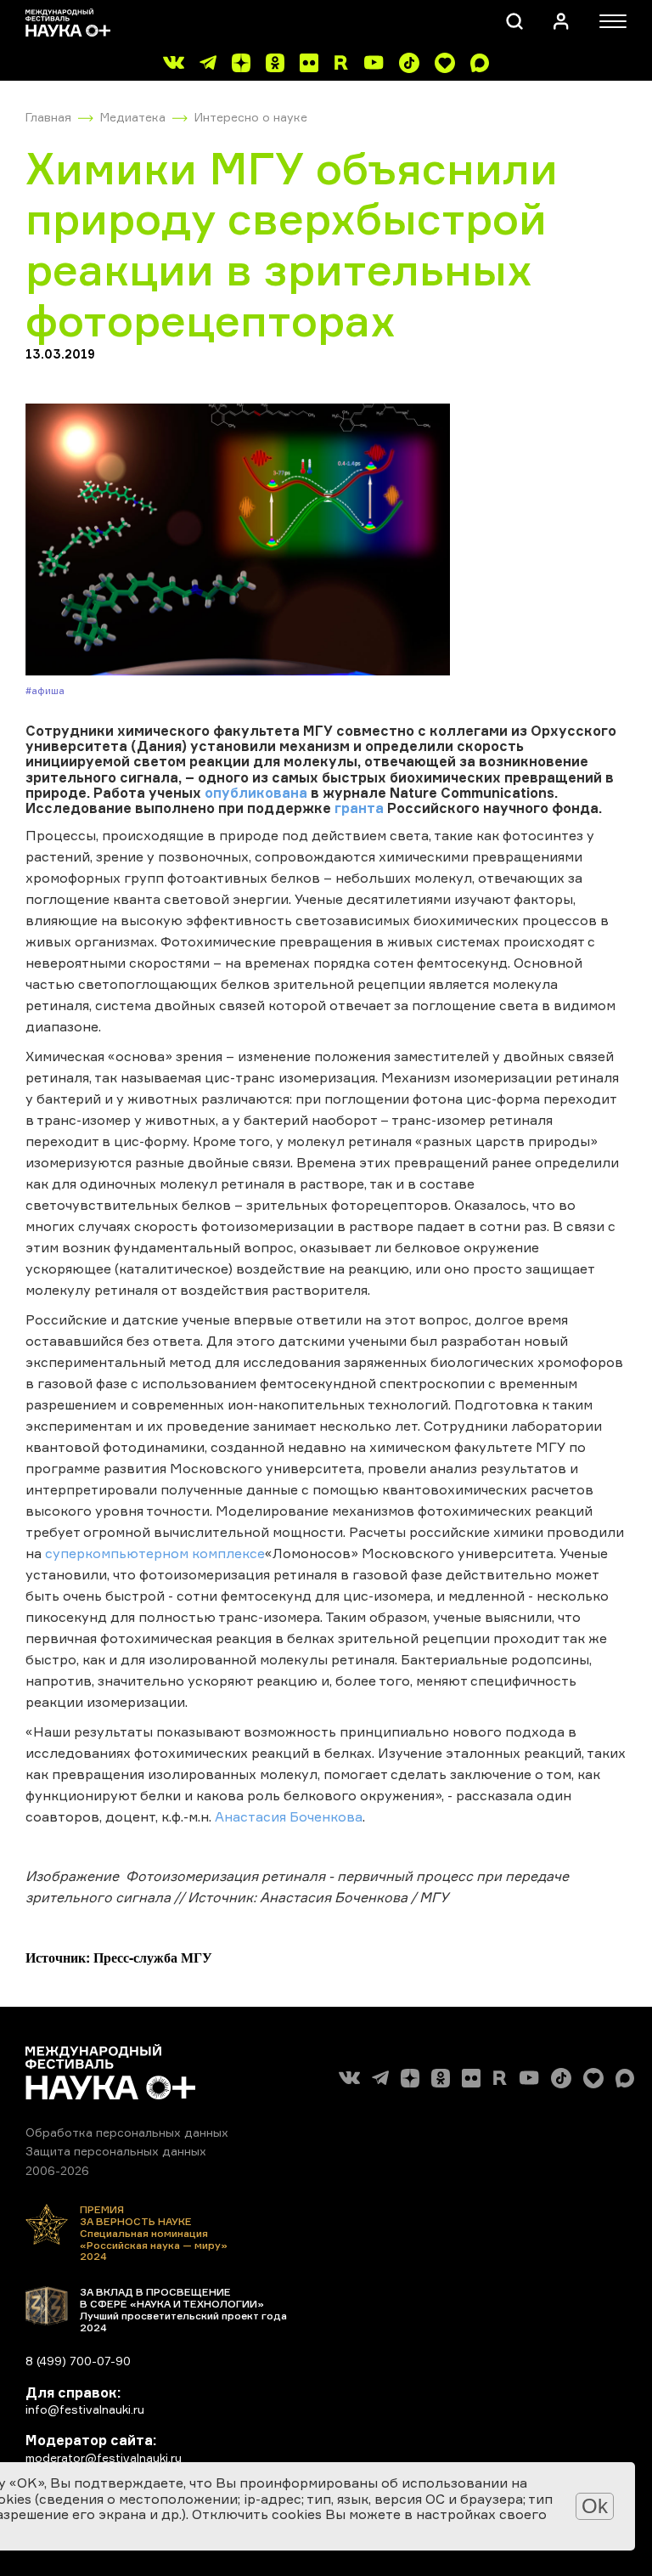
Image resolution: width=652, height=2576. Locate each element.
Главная (48, 117)
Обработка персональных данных (127, 2132)
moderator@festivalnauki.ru (104, 2457)
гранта (359, 808)
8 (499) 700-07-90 (78, 2361)
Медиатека (133, 117)
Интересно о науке (251, 117)
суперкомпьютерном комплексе (155, 1553)
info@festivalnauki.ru (85, 2409)
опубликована (256, 793)
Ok (595, 2506)
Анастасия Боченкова (289, 1816)
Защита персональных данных (116, 2151)
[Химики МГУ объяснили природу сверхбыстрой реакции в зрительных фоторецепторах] (326, 539)
